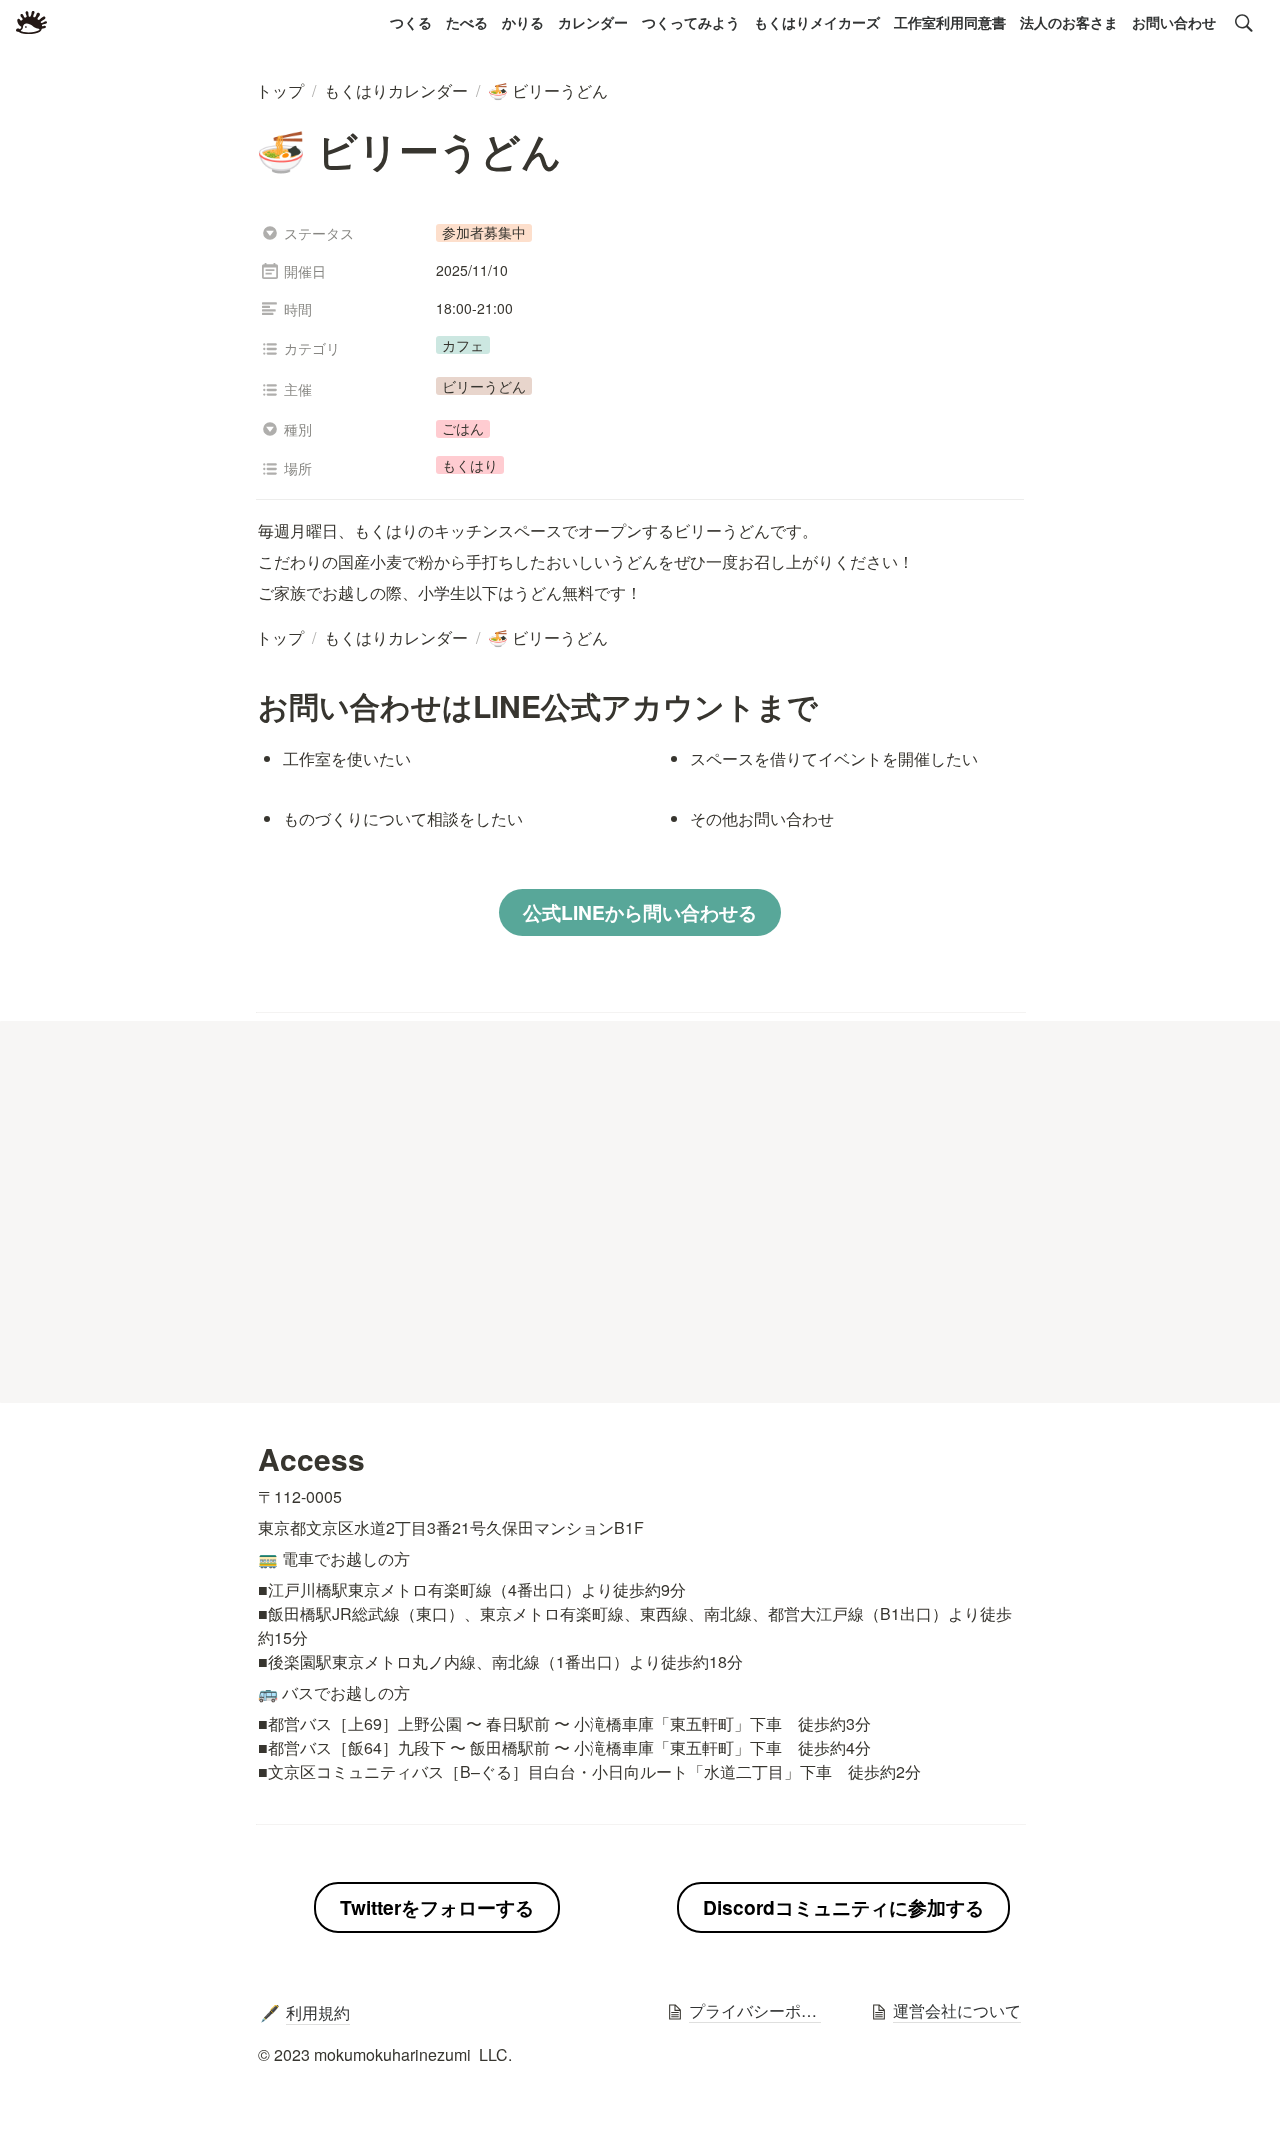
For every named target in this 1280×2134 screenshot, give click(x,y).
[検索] (1244, 23)
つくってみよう (691, 22)
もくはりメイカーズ (817, 22)
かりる (523, 22)
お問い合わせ (1174, 22)
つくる (411, 22)
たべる (467, 22)
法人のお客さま (1069, 22)
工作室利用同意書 (950, 22)
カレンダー (593, 22)
